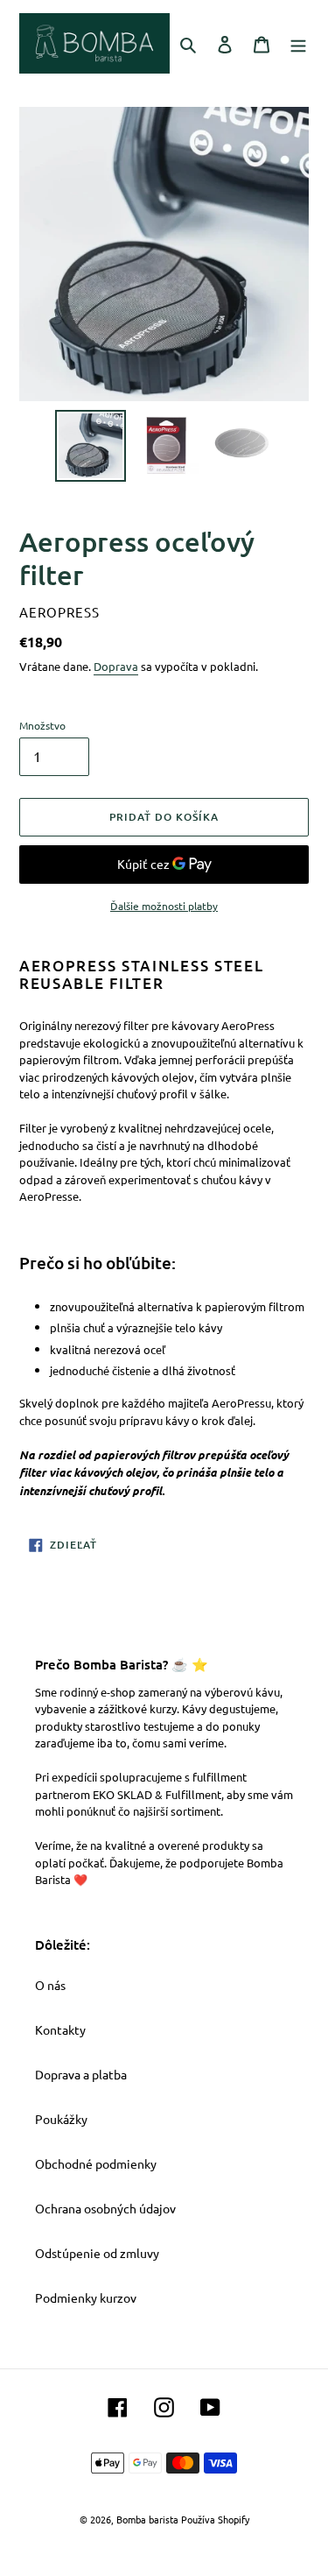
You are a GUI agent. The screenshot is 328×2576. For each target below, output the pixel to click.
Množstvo (42, 725)
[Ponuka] (298, 43)
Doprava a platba (81, 2074)
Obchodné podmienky (96, 2163)
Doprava (116, 666)
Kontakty (60, 2029)
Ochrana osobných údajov (105, 2208)
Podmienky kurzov (86, 2297)
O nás (50, 1985)
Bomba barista (147, 2519)
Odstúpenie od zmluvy (97, 2253)
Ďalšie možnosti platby (164, 906)
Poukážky (61, 2119)
